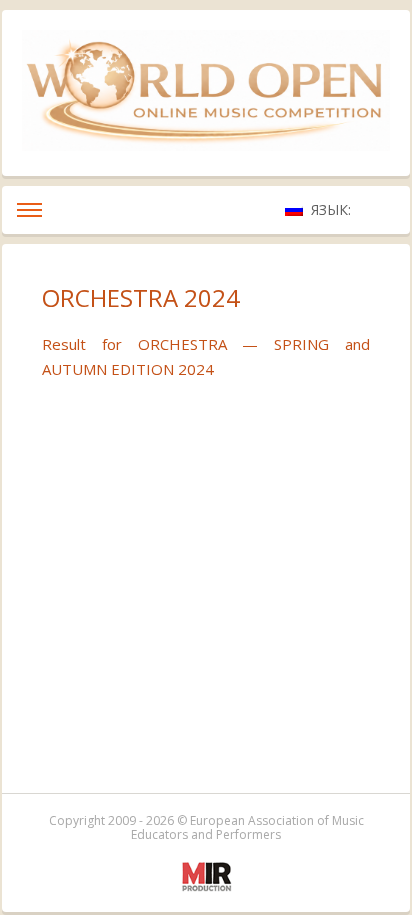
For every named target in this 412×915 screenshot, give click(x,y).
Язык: (333, 209)
